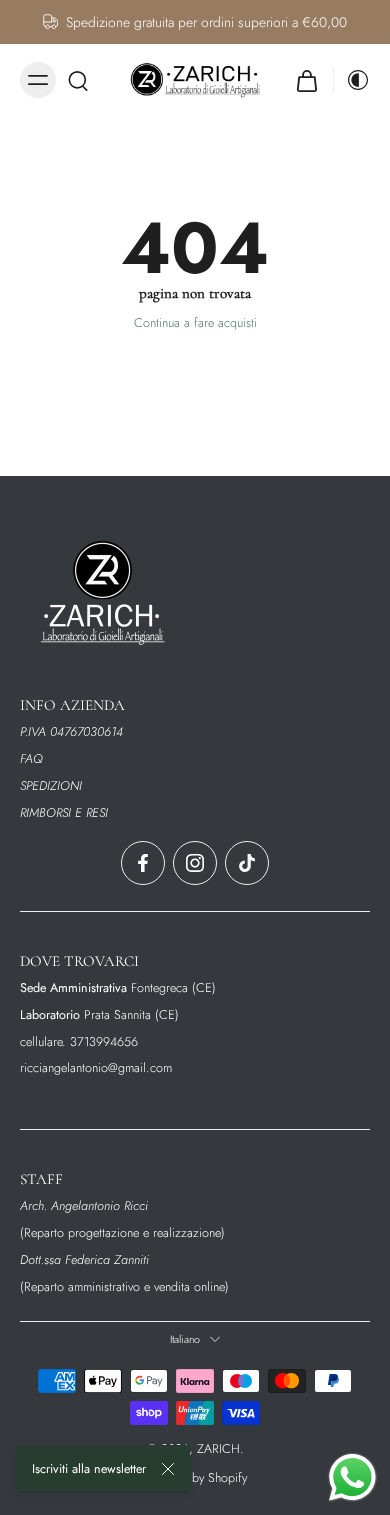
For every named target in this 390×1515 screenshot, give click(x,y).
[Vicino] (168, 1469)
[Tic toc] (247, 863)
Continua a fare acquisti (195, 323)
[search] (78, 80)
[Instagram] (195, 863)
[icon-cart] (307, 80)
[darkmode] (352, 80)
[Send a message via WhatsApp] (352, 1477)
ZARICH (218, 1449)
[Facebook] (143, 863)
